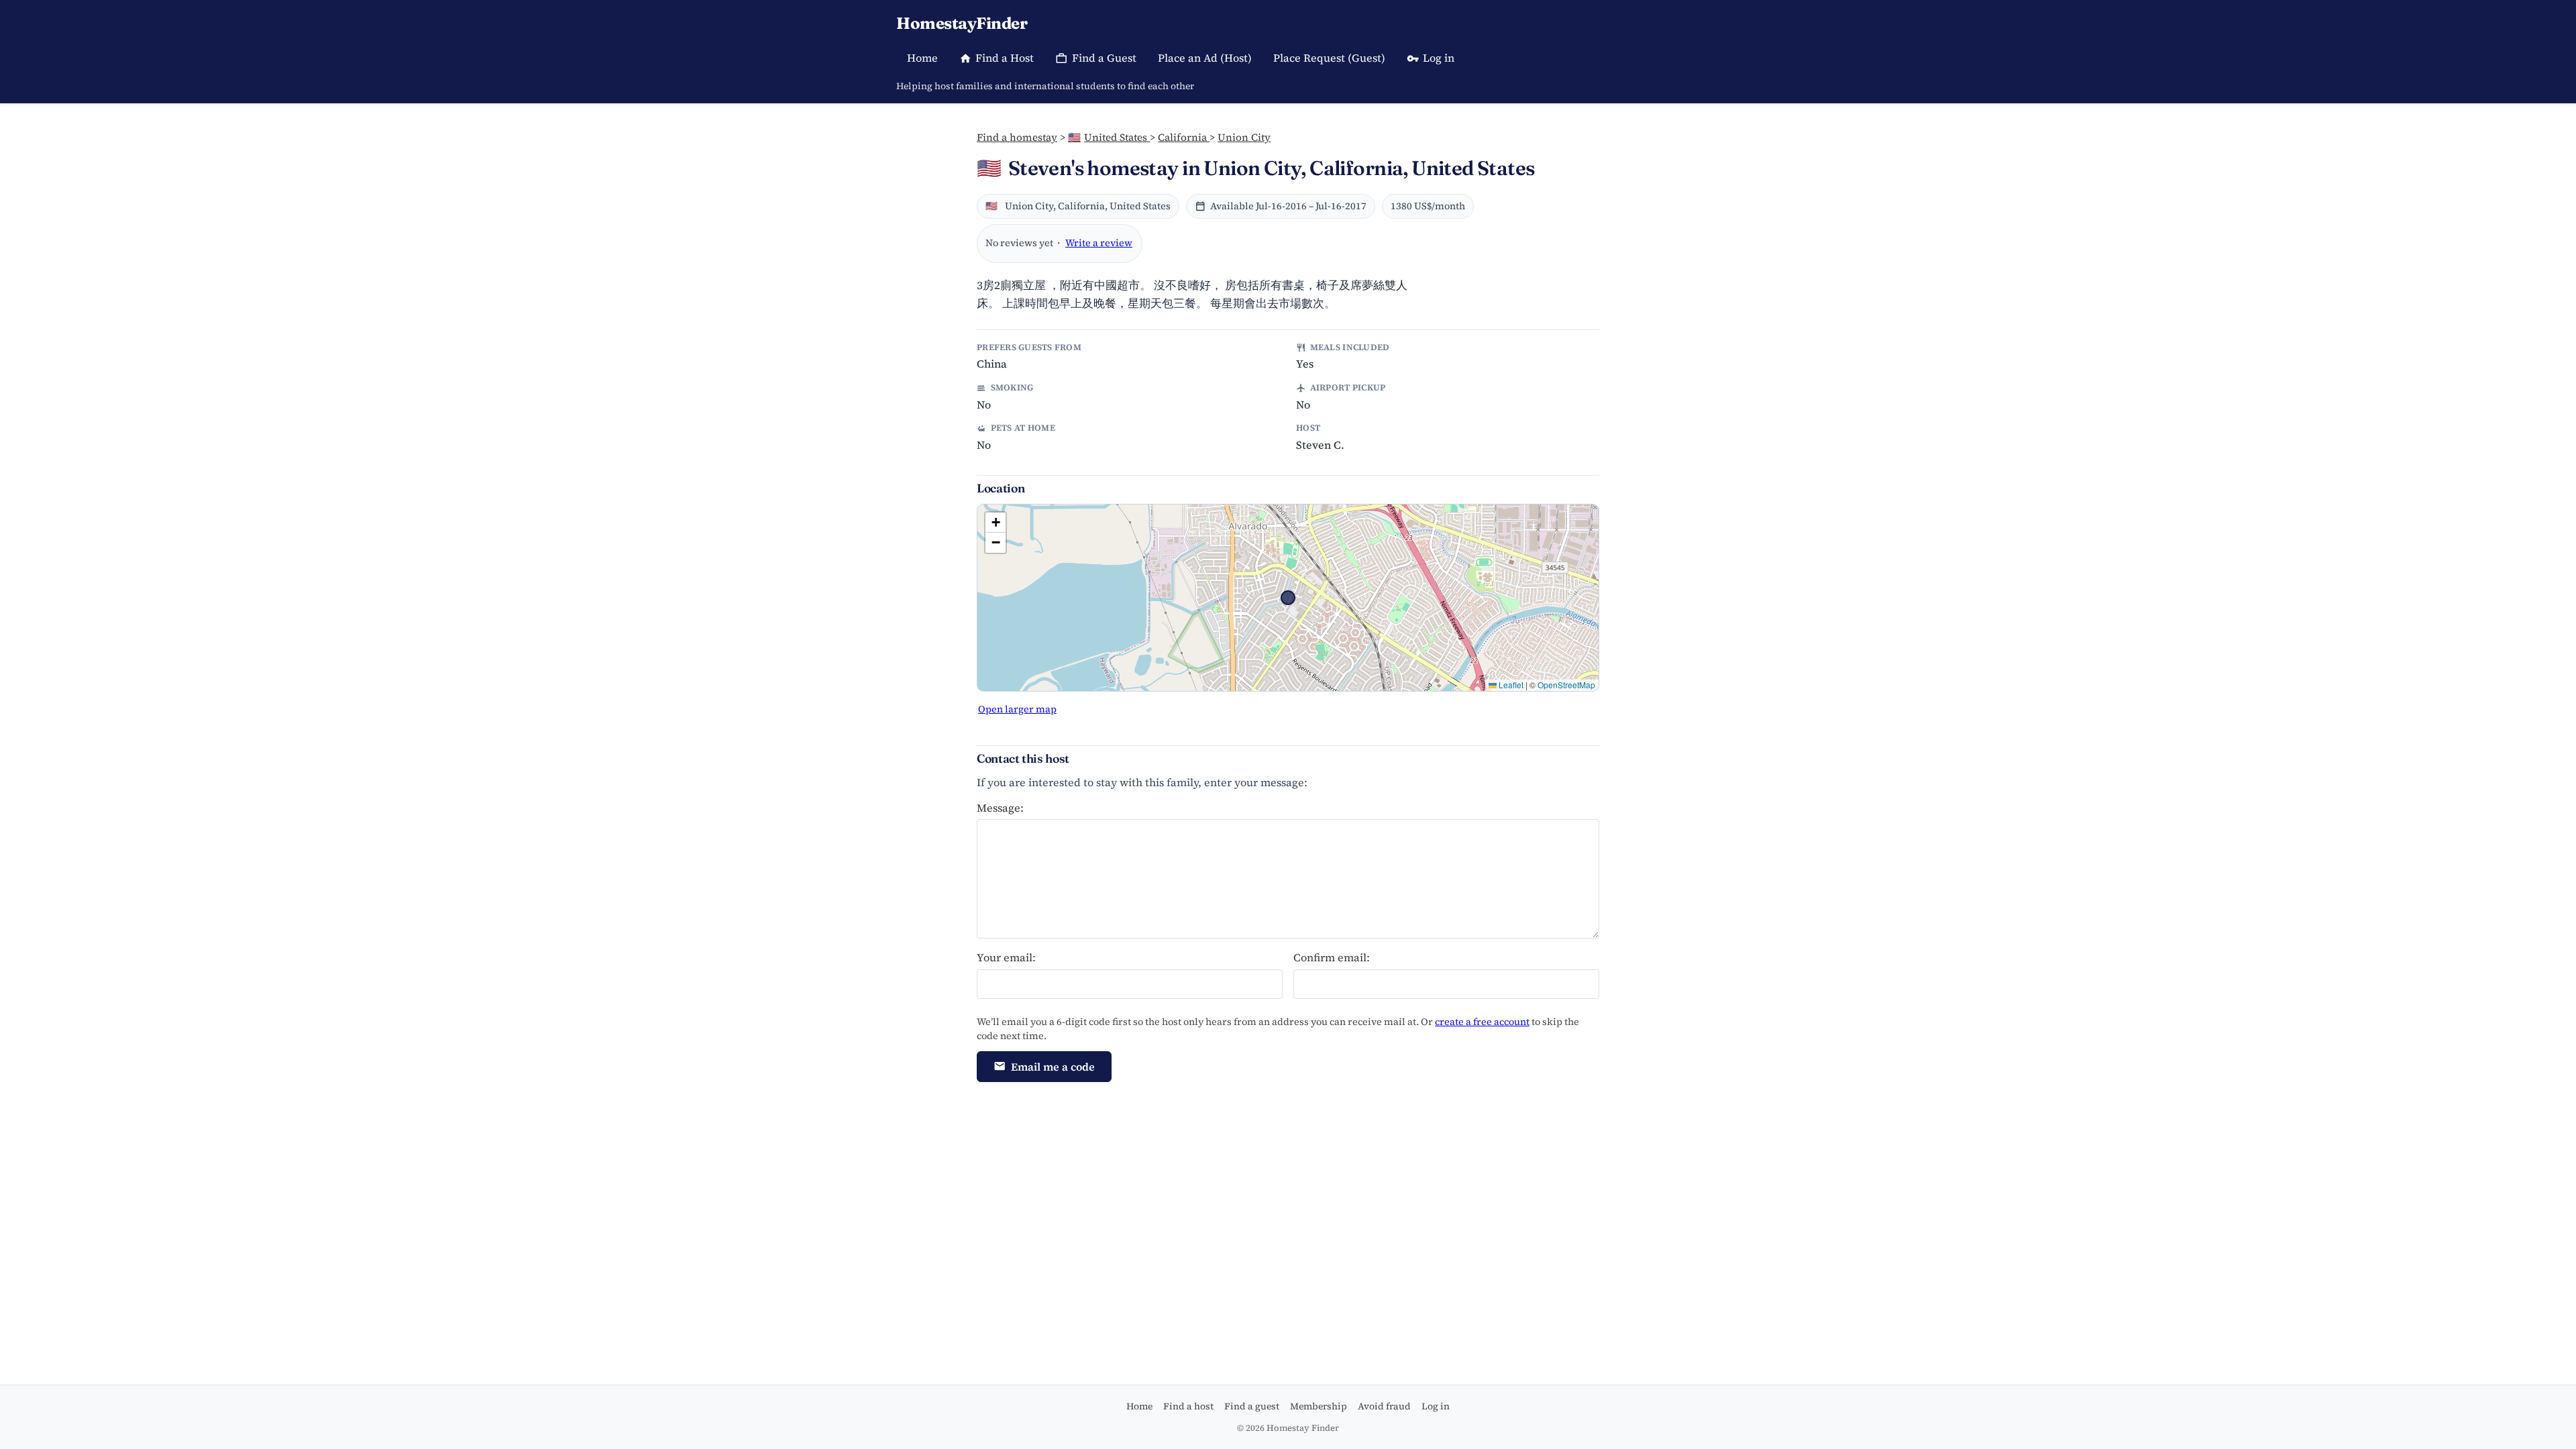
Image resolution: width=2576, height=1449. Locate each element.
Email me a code (1053, 1067)
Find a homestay (1017, 137)
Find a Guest (1104, 58)
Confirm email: (1332, 957)
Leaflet (1510, 685)
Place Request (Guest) (1329, 58)
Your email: (1006, 957)
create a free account (1482, 1022)
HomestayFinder (962, 23)
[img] (1288, 598)
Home (922, 58)
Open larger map (1017, 709)
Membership (1319, 1406)
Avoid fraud (1384, 1406)
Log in (1439, 58)
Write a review (1099, 243)
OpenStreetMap (1566, 685)
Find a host (1188, 1406)
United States (1109, 137)
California (1184, 137)
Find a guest (1252, 1406)
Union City (1244, 137)
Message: (1000, 808)
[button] (996, 523)
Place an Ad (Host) (1205, 58)
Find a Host (1005, 58)
